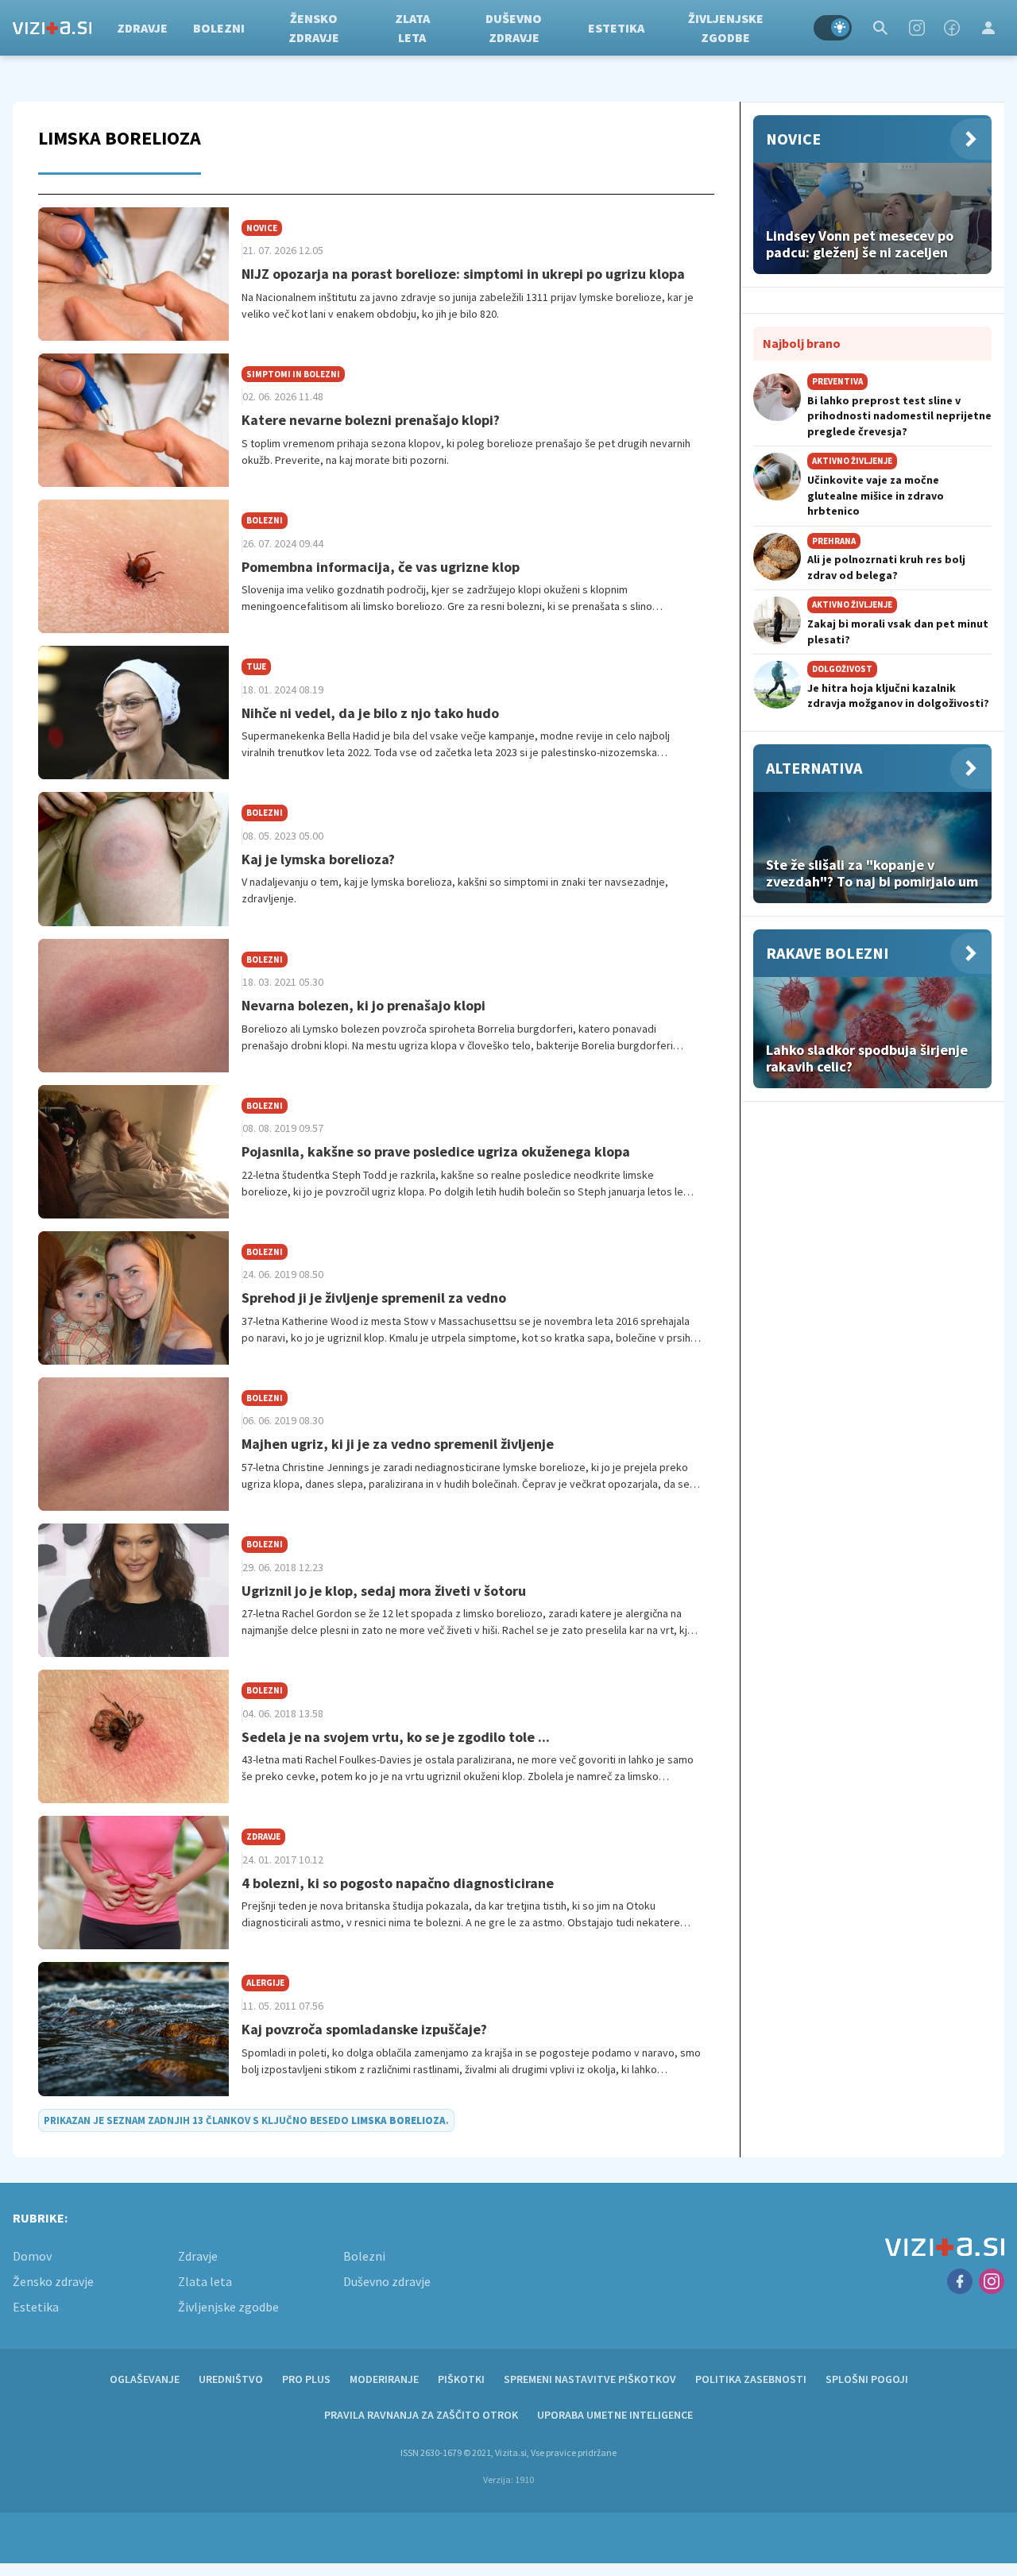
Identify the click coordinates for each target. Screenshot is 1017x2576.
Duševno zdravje (514, 28)
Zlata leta (412, 28)
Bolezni (219, 28)
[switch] (833, 28)
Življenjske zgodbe (726, 28)
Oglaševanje (145, 2379)
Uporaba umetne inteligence (615, 2415)
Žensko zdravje (314, 28)
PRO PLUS (306, 2379)
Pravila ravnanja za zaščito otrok (421, 2415)
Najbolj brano (802, 343)
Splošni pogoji (867, 2379)
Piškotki (461, 2379)
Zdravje (142, 28)
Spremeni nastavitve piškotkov (590, 2379)
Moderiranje (384, 2379)
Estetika (616, 28)
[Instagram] (917, 28)
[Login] (988, 28)
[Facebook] (952, 28)
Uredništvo (231, 2379)
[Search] (880, 28)
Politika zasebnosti (751, 2379)
